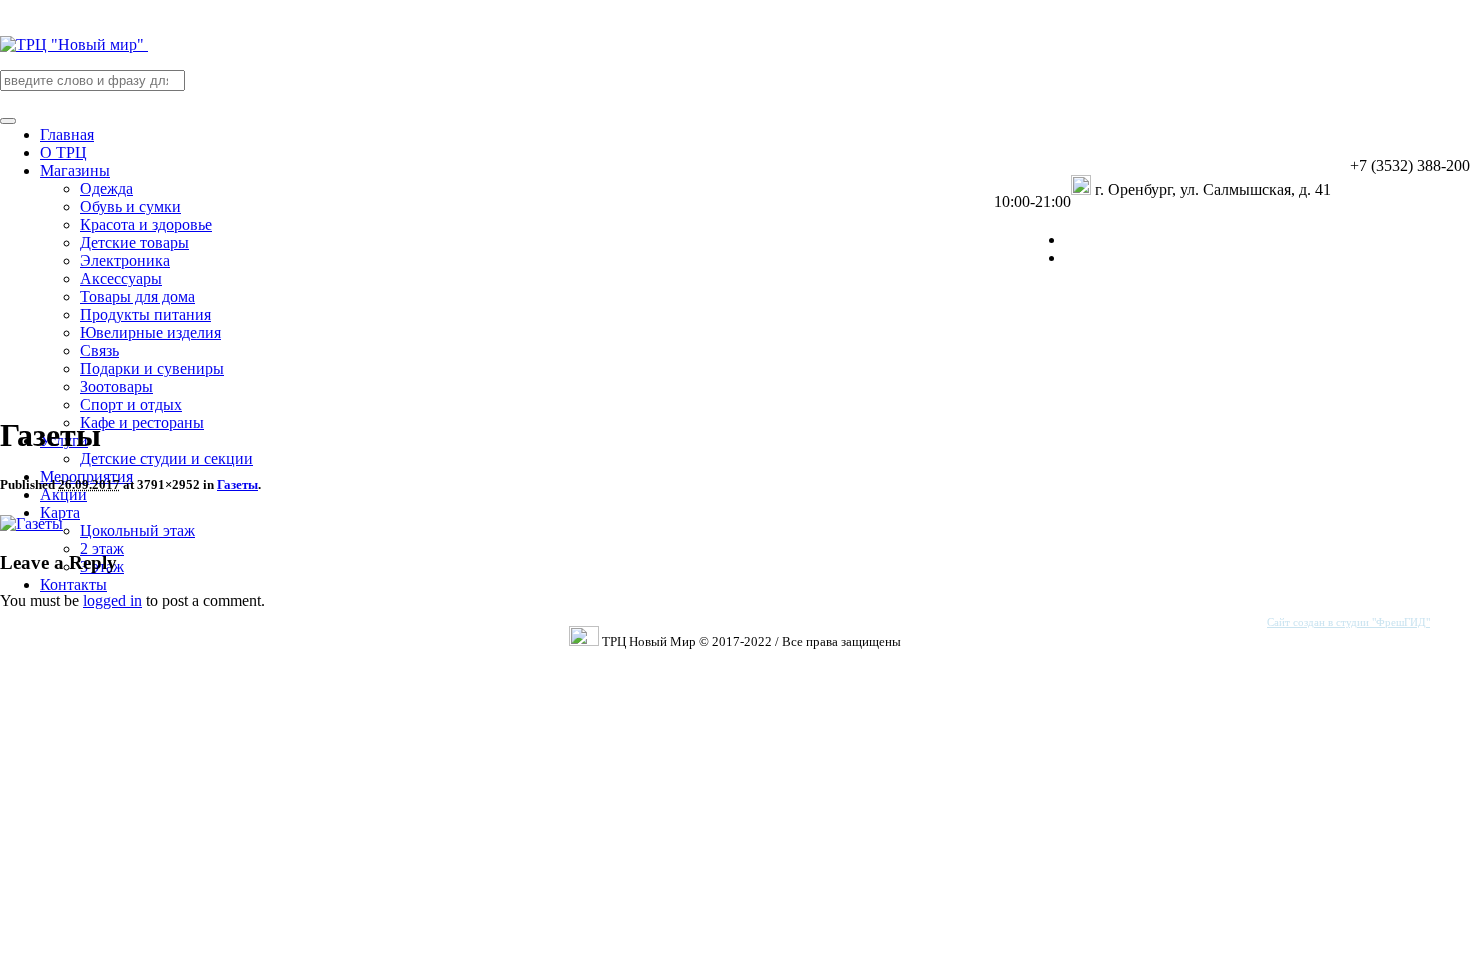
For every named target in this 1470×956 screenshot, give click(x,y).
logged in (112, 600)
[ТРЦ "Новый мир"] (74, 44)
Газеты (237, 484)
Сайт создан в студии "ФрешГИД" (1348, 622)
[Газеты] (31, 523)
